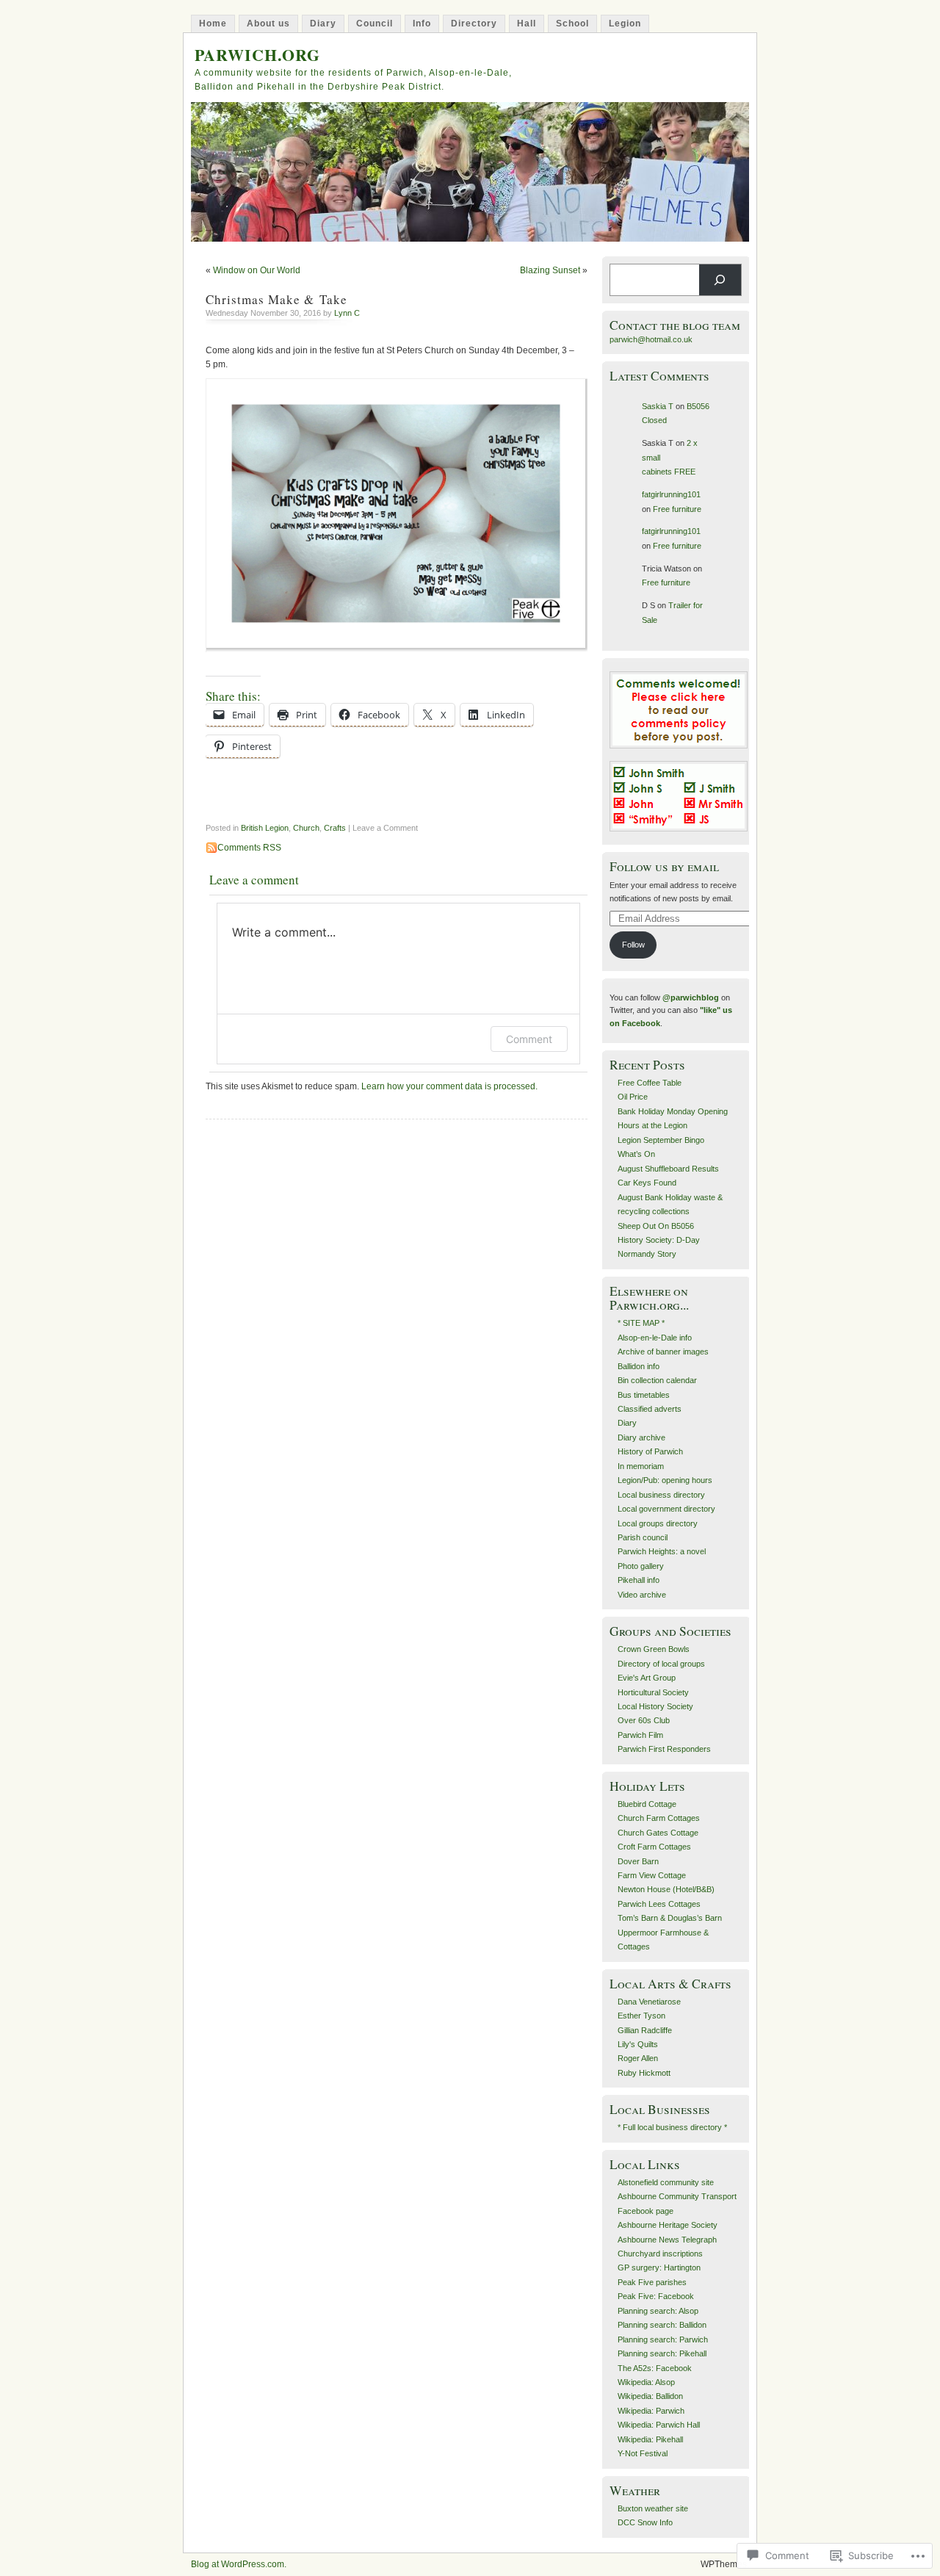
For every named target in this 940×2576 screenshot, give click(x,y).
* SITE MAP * (641, 1323)
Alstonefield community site (666, 2182)
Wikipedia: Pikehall (650, 2439)
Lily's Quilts (638, 2044)
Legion (625, 24)
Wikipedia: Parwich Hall (659, 2425)
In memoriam (641, 1466)
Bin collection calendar (657, 1380)
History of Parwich (650, 1451)
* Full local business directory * (672, 2127)
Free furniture (677, 509)
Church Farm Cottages (659, 1818)
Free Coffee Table (650, 1083)
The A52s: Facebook (655, 2368)
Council (375, 24)
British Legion (265, 828)
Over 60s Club (644, 1720)
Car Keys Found (647, 1183)
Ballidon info (639, 1366)
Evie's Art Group (647, 1678)
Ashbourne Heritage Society (668, 2225)
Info (422, 24)
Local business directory (661, 1495)
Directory (474, 24)
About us (268, 24)
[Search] (720, 280)
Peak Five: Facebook (656, 2296)
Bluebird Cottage (647, 1804)
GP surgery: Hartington (659, 2267)
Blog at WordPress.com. (239, 2564)
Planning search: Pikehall (662, 2353)
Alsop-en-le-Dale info (655, 1338)
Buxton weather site (653, 2508)
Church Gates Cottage (658, 1833)
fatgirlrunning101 (671, 494)
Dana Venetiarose (649, 2002)
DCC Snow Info (645, 2522)
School (572, 24)
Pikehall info (639, 1580)
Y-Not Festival (643, 2453)
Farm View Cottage (652, 1875)
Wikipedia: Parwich (651, 2411)
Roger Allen (638, 2058)
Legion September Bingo (661, 1140)
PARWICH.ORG (257, 55)
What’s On (636, 1154)
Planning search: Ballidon (662, 2325)
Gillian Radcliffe (645, 2030)
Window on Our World (257, 270)
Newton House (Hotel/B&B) (666, 1889)
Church (306, 828)
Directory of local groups (661, 1664)
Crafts (335, 828)
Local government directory (666, 1509)
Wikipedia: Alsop (646, 2382)
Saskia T (658, 406)
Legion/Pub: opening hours (665, 1480)
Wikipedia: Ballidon (650, 2396)
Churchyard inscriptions (660, 2254)
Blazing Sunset (550, 270)
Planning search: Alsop (658, 2311)
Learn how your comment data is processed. (449, 1086)
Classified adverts (650, 1409)
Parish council (643, 1537)
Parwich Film (640, 1735)
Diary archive (641, 1437)
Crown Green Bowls (654, 1649)
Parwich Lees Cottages (659, 1904)
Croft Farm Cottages (654, 1847)
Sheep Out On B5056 (656, 1226)
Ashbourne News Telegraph (667, 2240)
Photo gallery (641, 1566)
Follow (633, 945)
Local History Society (655, 1706)
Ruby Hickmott (644, 2073)
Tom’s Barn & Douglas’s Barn (670, 1918)
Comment (529, 1039)
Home (213, 24)
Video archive (642, 1595)
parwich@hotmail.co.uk (651, 339)
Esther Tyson (641, 2016)
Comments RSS (249, 848)
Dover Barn (638, 1861)
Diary (323, 24)
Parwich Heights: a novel (662, 1551)
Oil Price (633, 1097)
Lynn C (347, 313)
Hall (527, 24)
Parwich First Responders (664, 1749)
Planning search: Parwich (663, 2339)
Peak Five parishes (652, 2282)
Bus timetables (644, 1395)
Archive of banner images (663, 1352)
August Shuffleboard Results (668, 1169)
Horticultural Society (653, 1692)
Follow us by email (664, 866)
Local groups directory (658, 1523)
